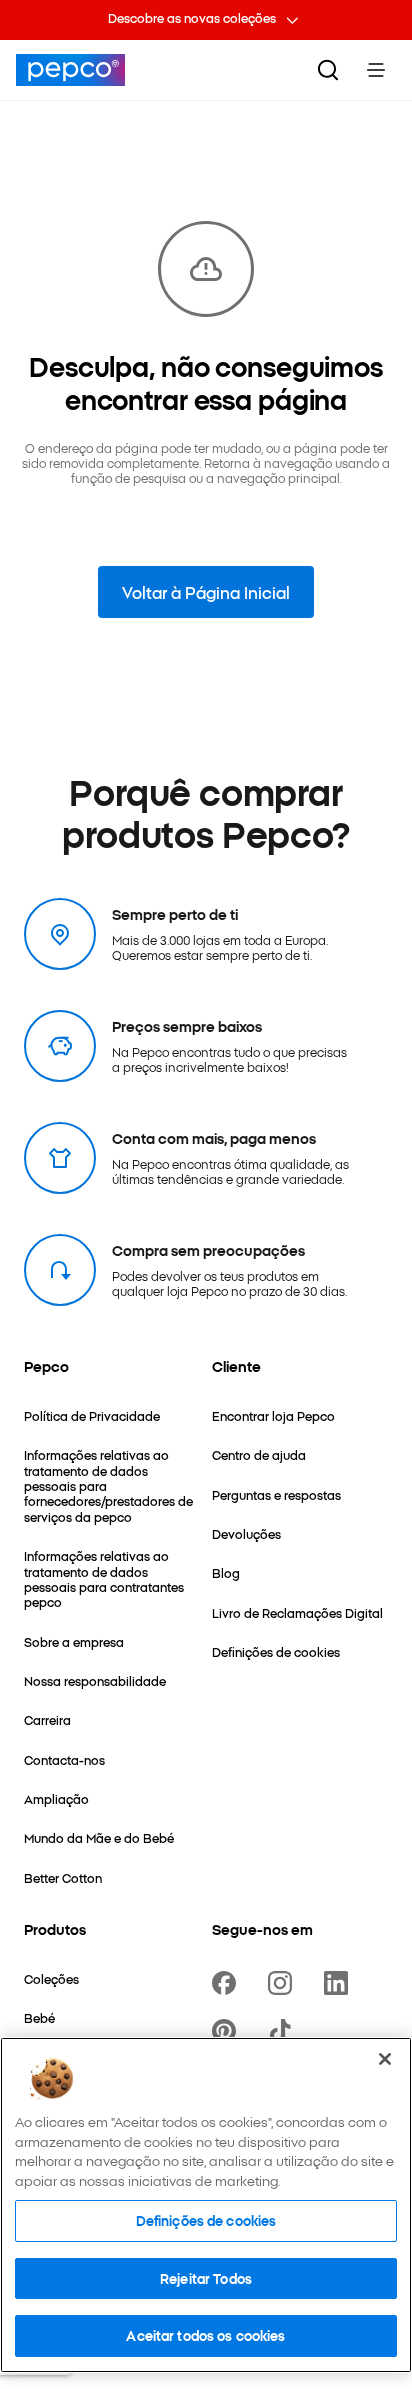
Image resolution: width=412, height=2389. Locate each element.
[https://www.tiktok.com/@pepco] (284, 2031)
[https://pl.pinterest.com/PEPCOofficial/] (228, 2031)
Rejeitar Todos (206, 2278)
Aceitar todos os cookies (205, 2335)
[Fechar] (385, 2059)
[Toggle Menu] (376, 70)
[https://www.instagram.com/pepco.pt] (284, 1983)
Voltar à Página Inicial (206, 592)
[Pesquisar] (328, 70)
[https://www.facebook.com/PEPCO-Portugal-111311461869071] (228, 1983)
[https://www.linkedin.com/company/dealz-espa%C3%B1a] (340, 1983)
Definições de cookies (206, 2220)
